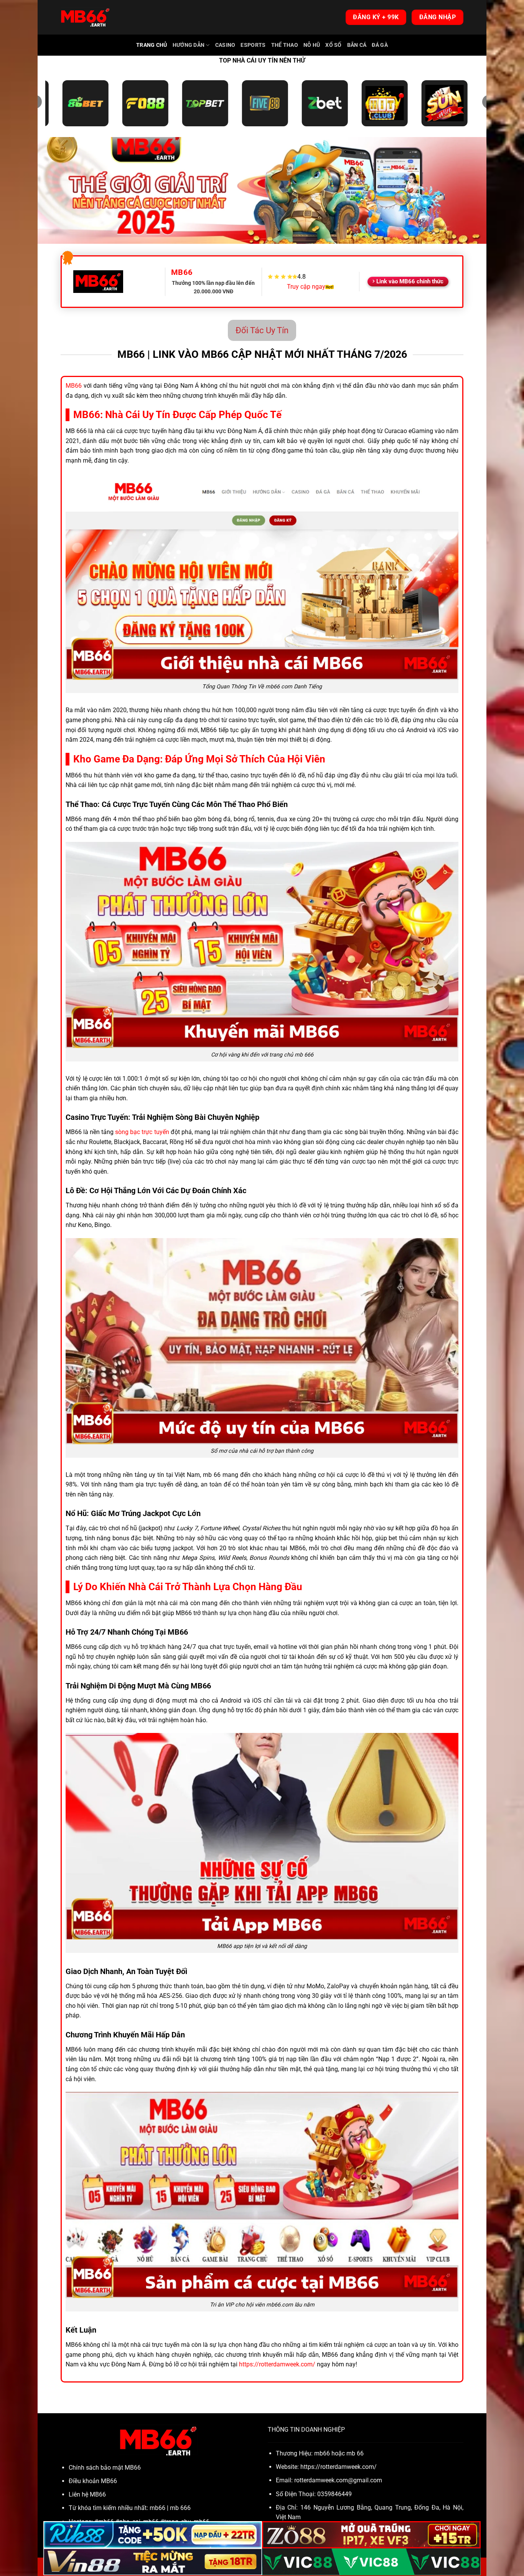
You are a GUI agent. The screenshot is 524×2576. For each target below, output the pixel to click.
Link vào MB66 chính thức (410, 281)
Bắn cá (357, 45)
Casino (225, 45)
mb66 (157, 2508)
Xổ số (333, 45)
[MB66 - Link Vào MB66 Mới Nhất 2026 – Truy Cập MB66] (85, 17)
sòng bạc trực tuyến (142, 1132)
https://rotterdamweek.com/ (277, 2364)
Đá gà (380, 45)
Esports (253, 45)
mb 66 (355, 2453)
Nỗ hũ (312, 45)
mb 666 (180, 2508)
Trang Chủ (152, 45)
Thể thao (285, 45)
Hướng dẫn (189, 45)
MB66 (74, 386)
